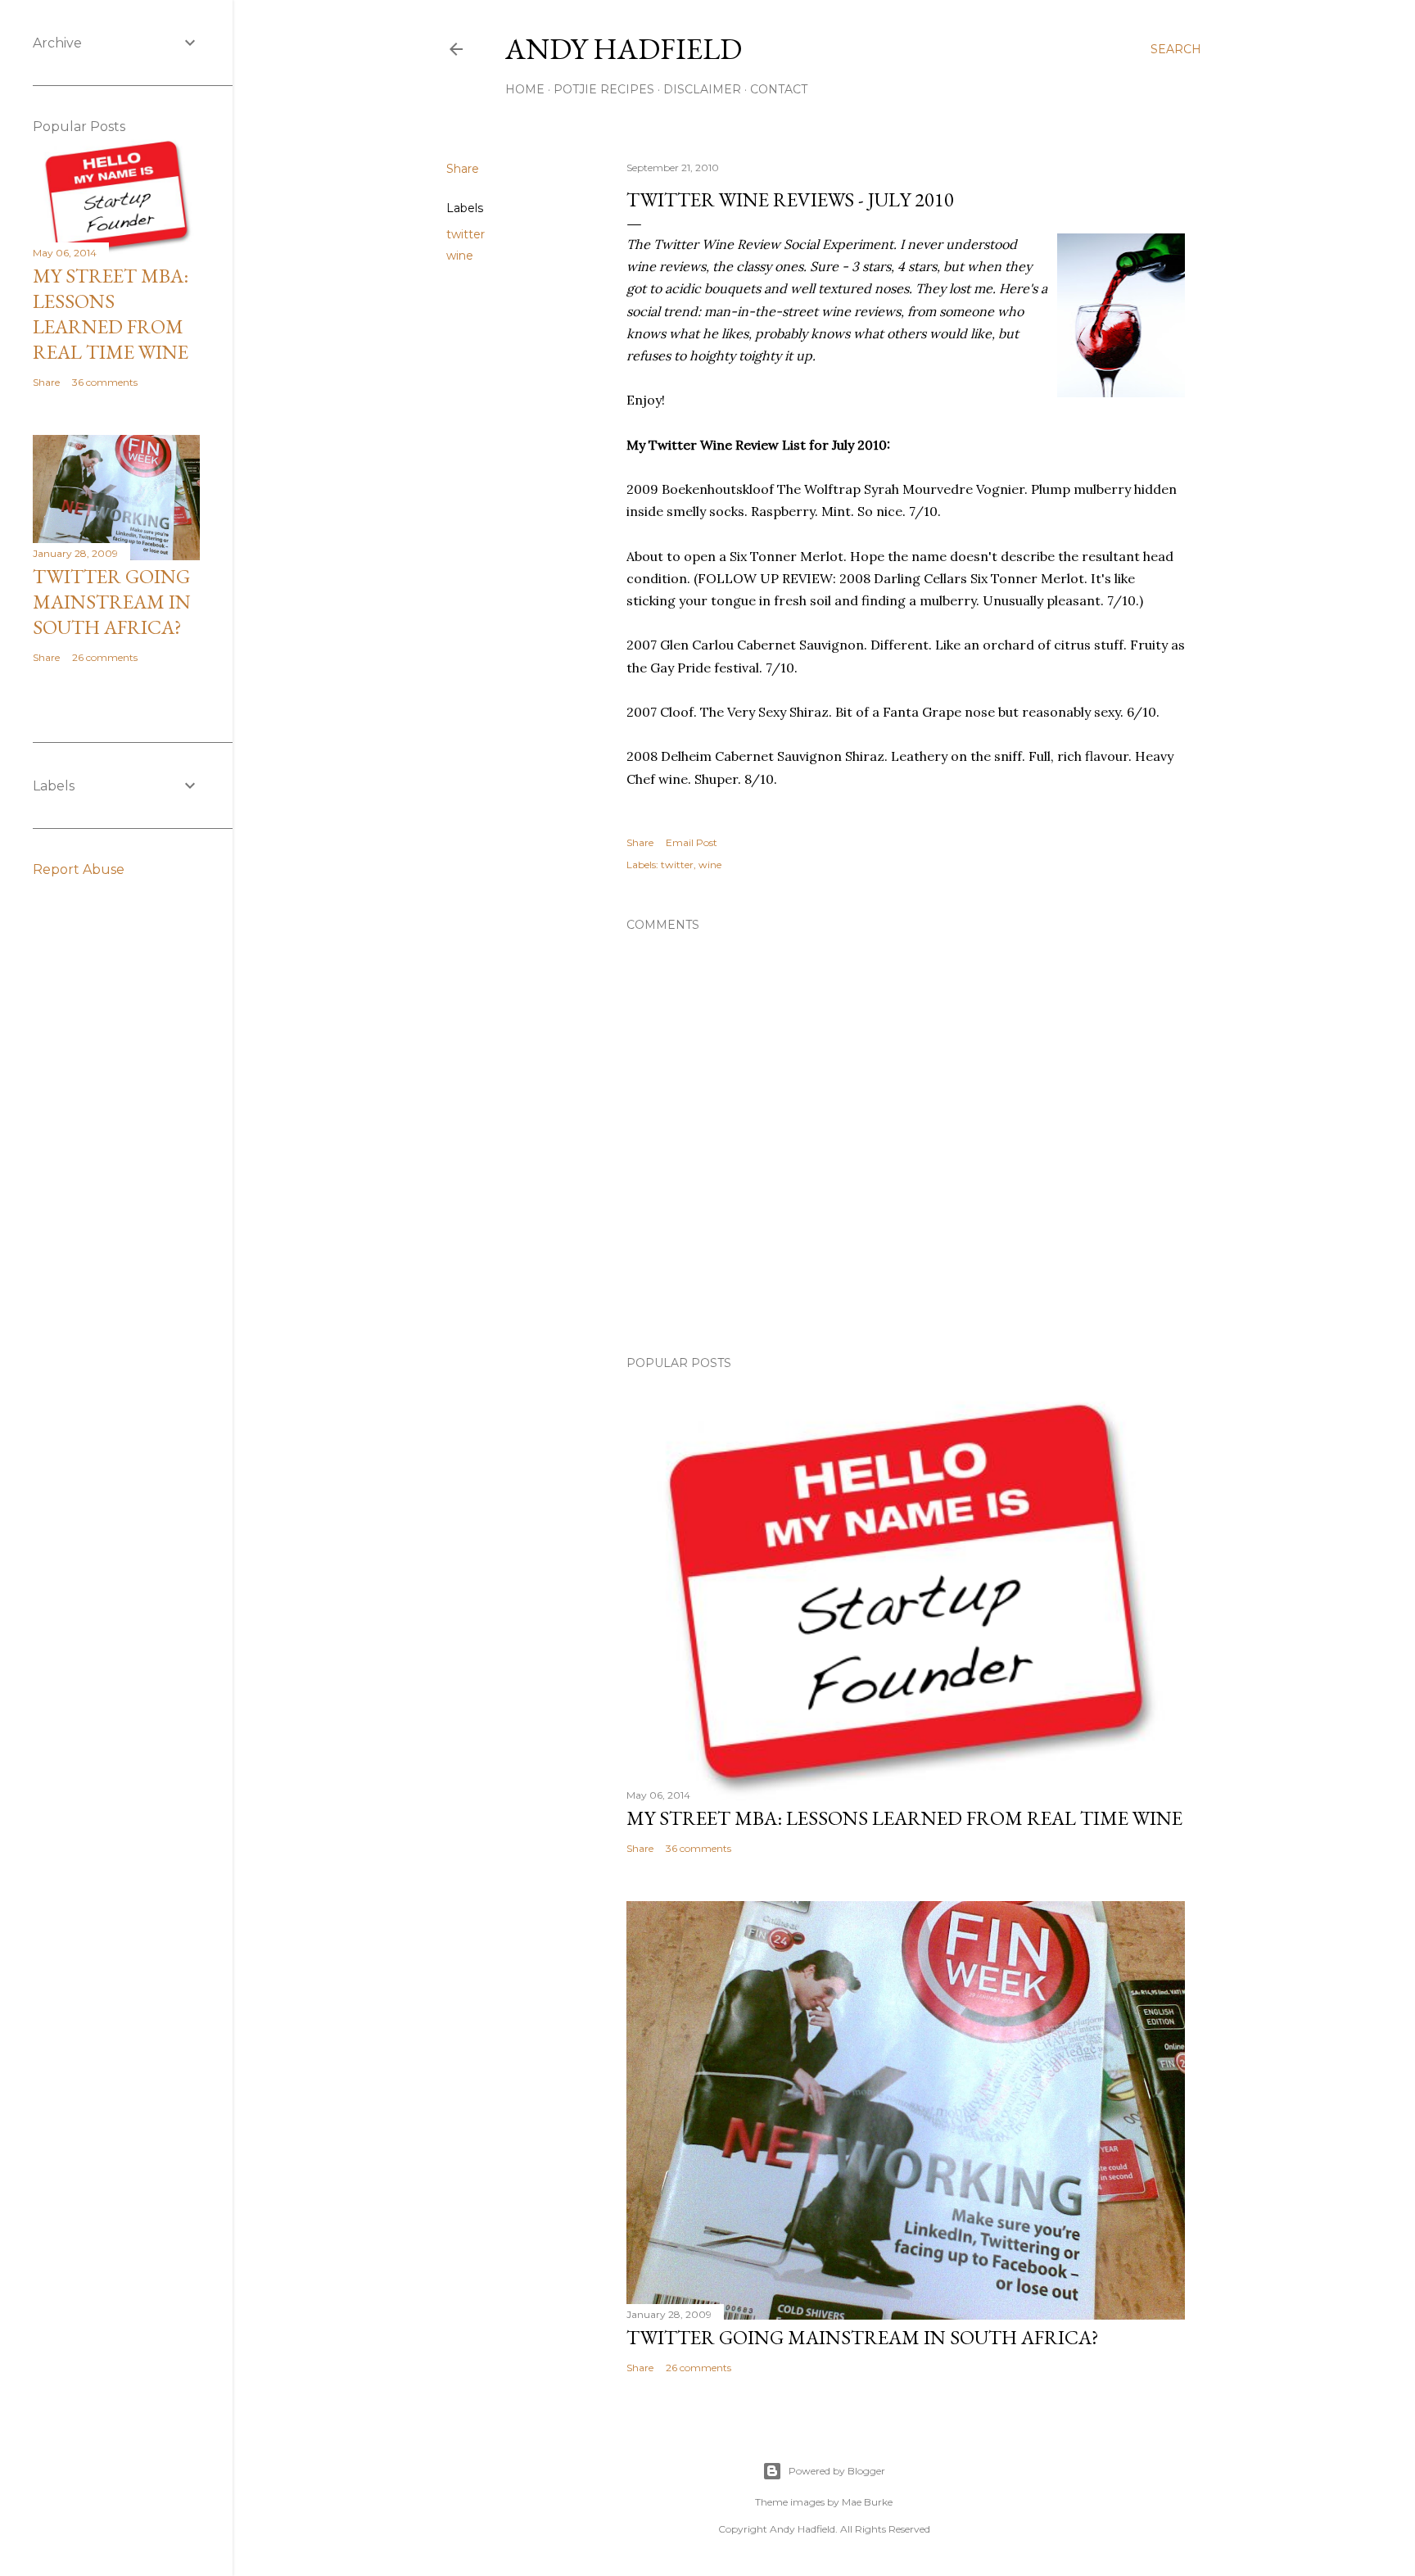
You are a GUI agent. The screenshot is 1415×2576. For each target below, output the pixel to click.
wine (460, 256)
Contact (779, 89)
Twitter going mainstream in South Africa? (863, 2337)
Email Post (692, 842)
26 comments (698, 2368)
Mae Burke (867, 2502)
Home (525, 89)
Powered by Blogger (837, 2471)
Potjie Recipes (604, 89)
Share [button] (463, 169)
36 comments (698, 1848)
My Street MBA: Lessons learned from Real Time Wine (904, 1818)
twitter (466, 234)
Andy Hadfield (624, 49)
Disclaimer (702, 89)
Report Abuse (79, 869)
